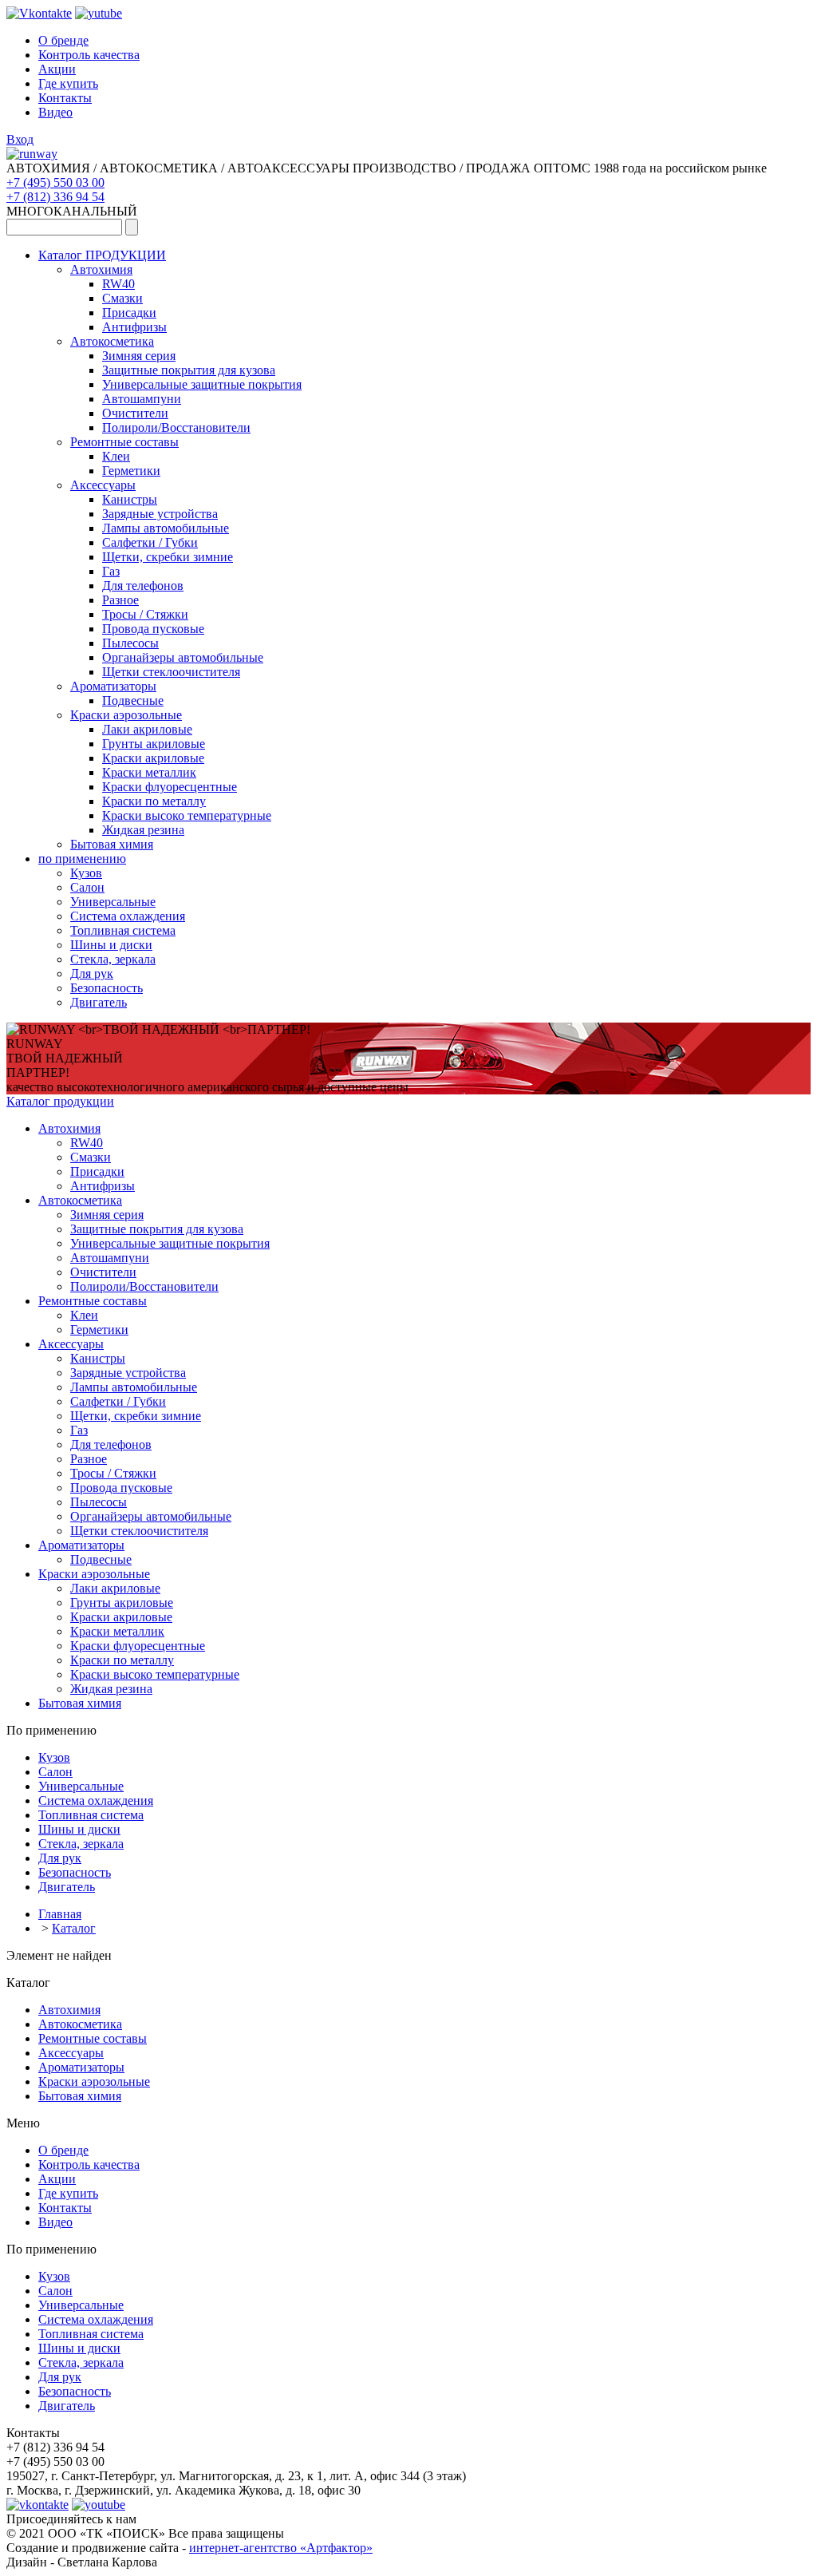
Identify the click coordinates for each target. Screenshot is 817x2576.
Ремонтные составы (124, 442)
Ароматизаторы (113, 686)
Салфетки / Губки (150, 542)
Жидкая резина (143, 830)
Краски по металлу (154, 801)
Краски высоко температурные (187, 815)
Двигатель (99, 1002)
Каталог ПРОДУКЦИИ (102, 255)
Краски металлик (149, 772)
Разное (120, 600)
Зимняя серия (139, 356)
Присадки (129, 313)
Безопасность (107, 988)
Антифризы (134, 327)
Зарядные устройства (160, 514)
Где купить (68, 83)
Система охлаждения (128, 916)
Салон (87, 887)
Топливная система (123, 930)
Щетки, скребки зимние (168, 557)
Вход (20, 139)
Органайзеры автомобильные (183, 657)
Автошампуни (142, 399)
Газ (111, 571)
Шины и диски (111, 945)
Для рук (92, 973)
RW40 (118, 284)
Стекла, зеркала (113, 959)
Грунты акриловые (154, 744)
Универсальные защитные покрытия (202, 384)
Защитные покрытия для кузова (189, 370)
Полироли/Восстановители (176, 427)
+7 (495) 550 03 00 (55, 182)
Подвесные (133, 700)
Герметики (131, 471)
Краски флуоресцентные (170, 787)
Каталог (74, 1928)
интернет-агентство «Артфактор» (281, 2548)
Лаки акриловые (147, 729)
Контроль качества (89, 55)
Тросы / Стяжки (145, 614)
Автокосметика (112, 341)
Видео (55, 112)
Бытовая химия (112, 844)
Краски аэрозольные (126, 715)
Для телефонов (143, 586)
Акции (57, 69)
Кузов (86, 873)
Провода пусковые (153, 629)
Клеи (116, 456)
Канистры (130, 499)
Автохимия (101, 269)
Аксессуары (103, 485)
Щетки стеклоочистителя (171, 672)
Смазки (122, 298)
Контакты (65, 98)
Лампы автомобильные (166, 528)
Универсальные (113, 902)
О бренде (63, 40)
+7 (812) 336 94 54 (55, 197)
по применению (82, 859)
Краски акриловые (153, 758)
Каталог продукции (60, 1101)
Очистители (135, 413)
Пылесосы (130, 643)
